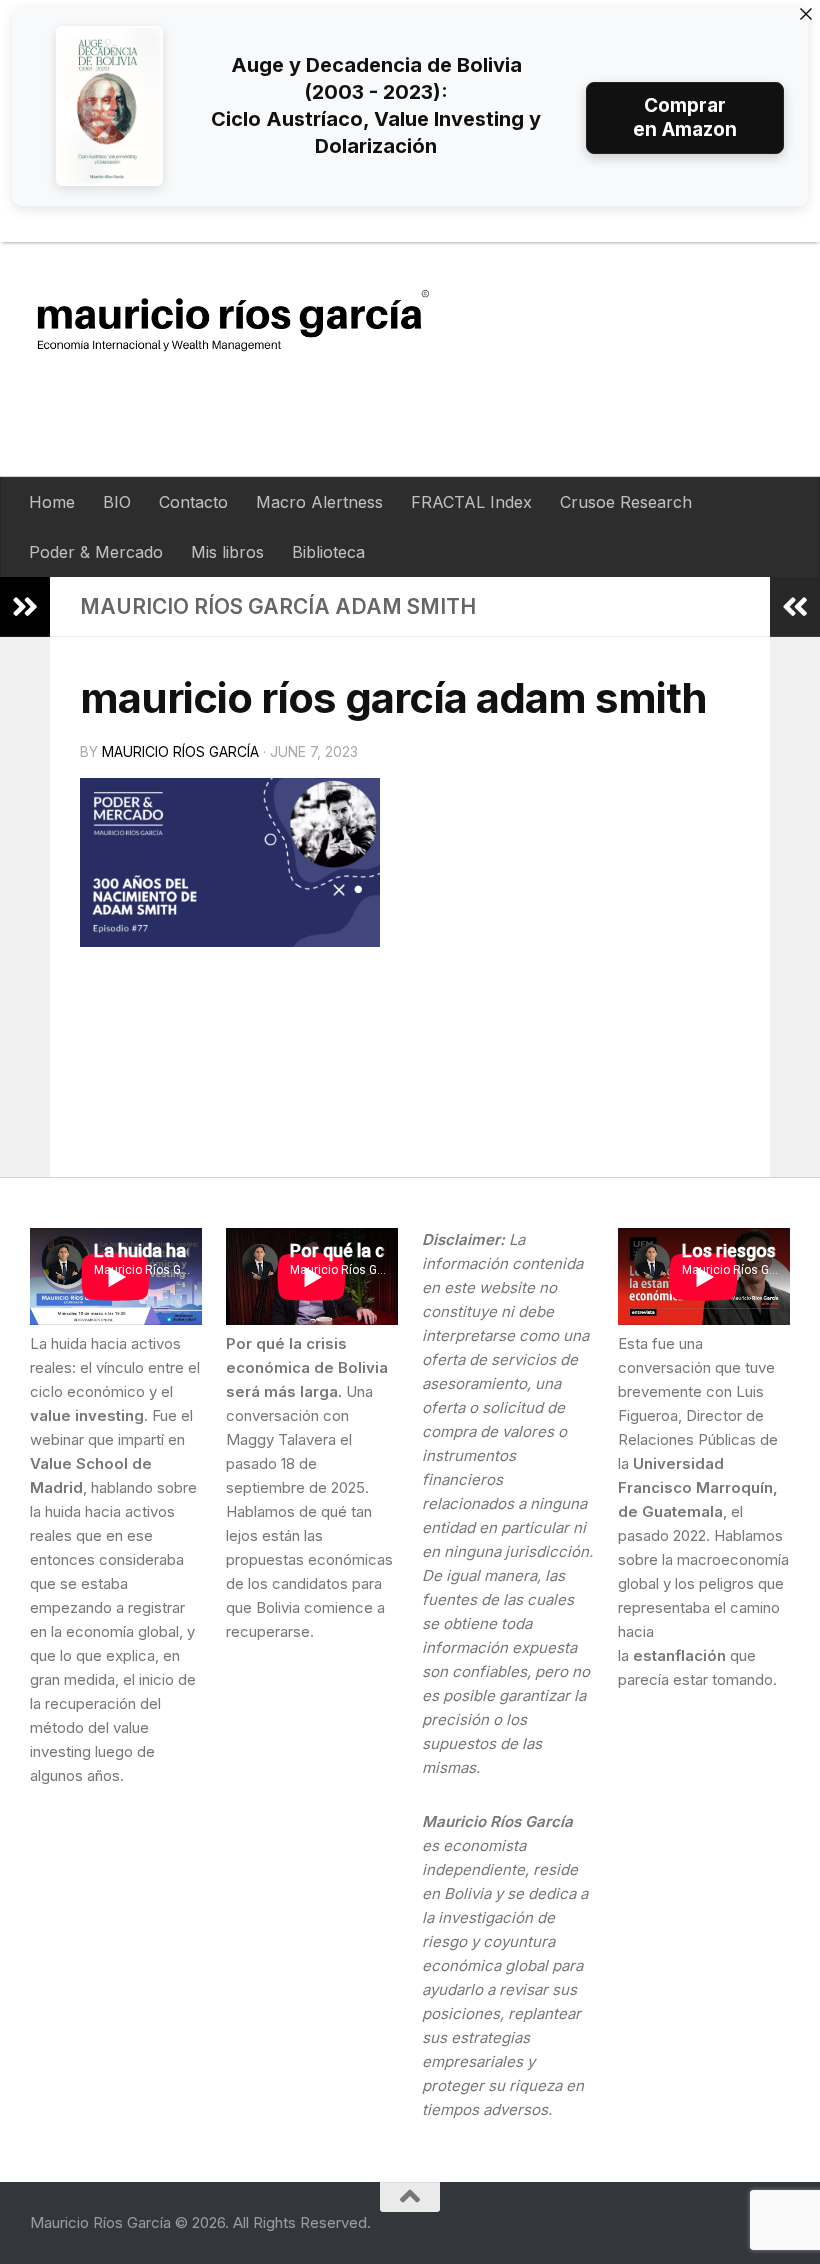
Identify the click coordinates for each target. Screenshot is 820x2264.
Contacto (193, 502)
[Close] (806, 14)
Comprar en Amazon (685, 117)
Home (52, 502)
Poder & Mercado (96, 552)
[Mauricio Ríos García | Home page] (252, 319)
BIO (117, 502)
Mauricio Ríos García (180, 751)
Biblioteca (328, 552)
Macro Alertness (319, 502)
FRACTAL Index (471, 502)
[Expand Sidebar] (25, 607)
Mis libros (227, 552)
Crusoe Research (626, 502)
